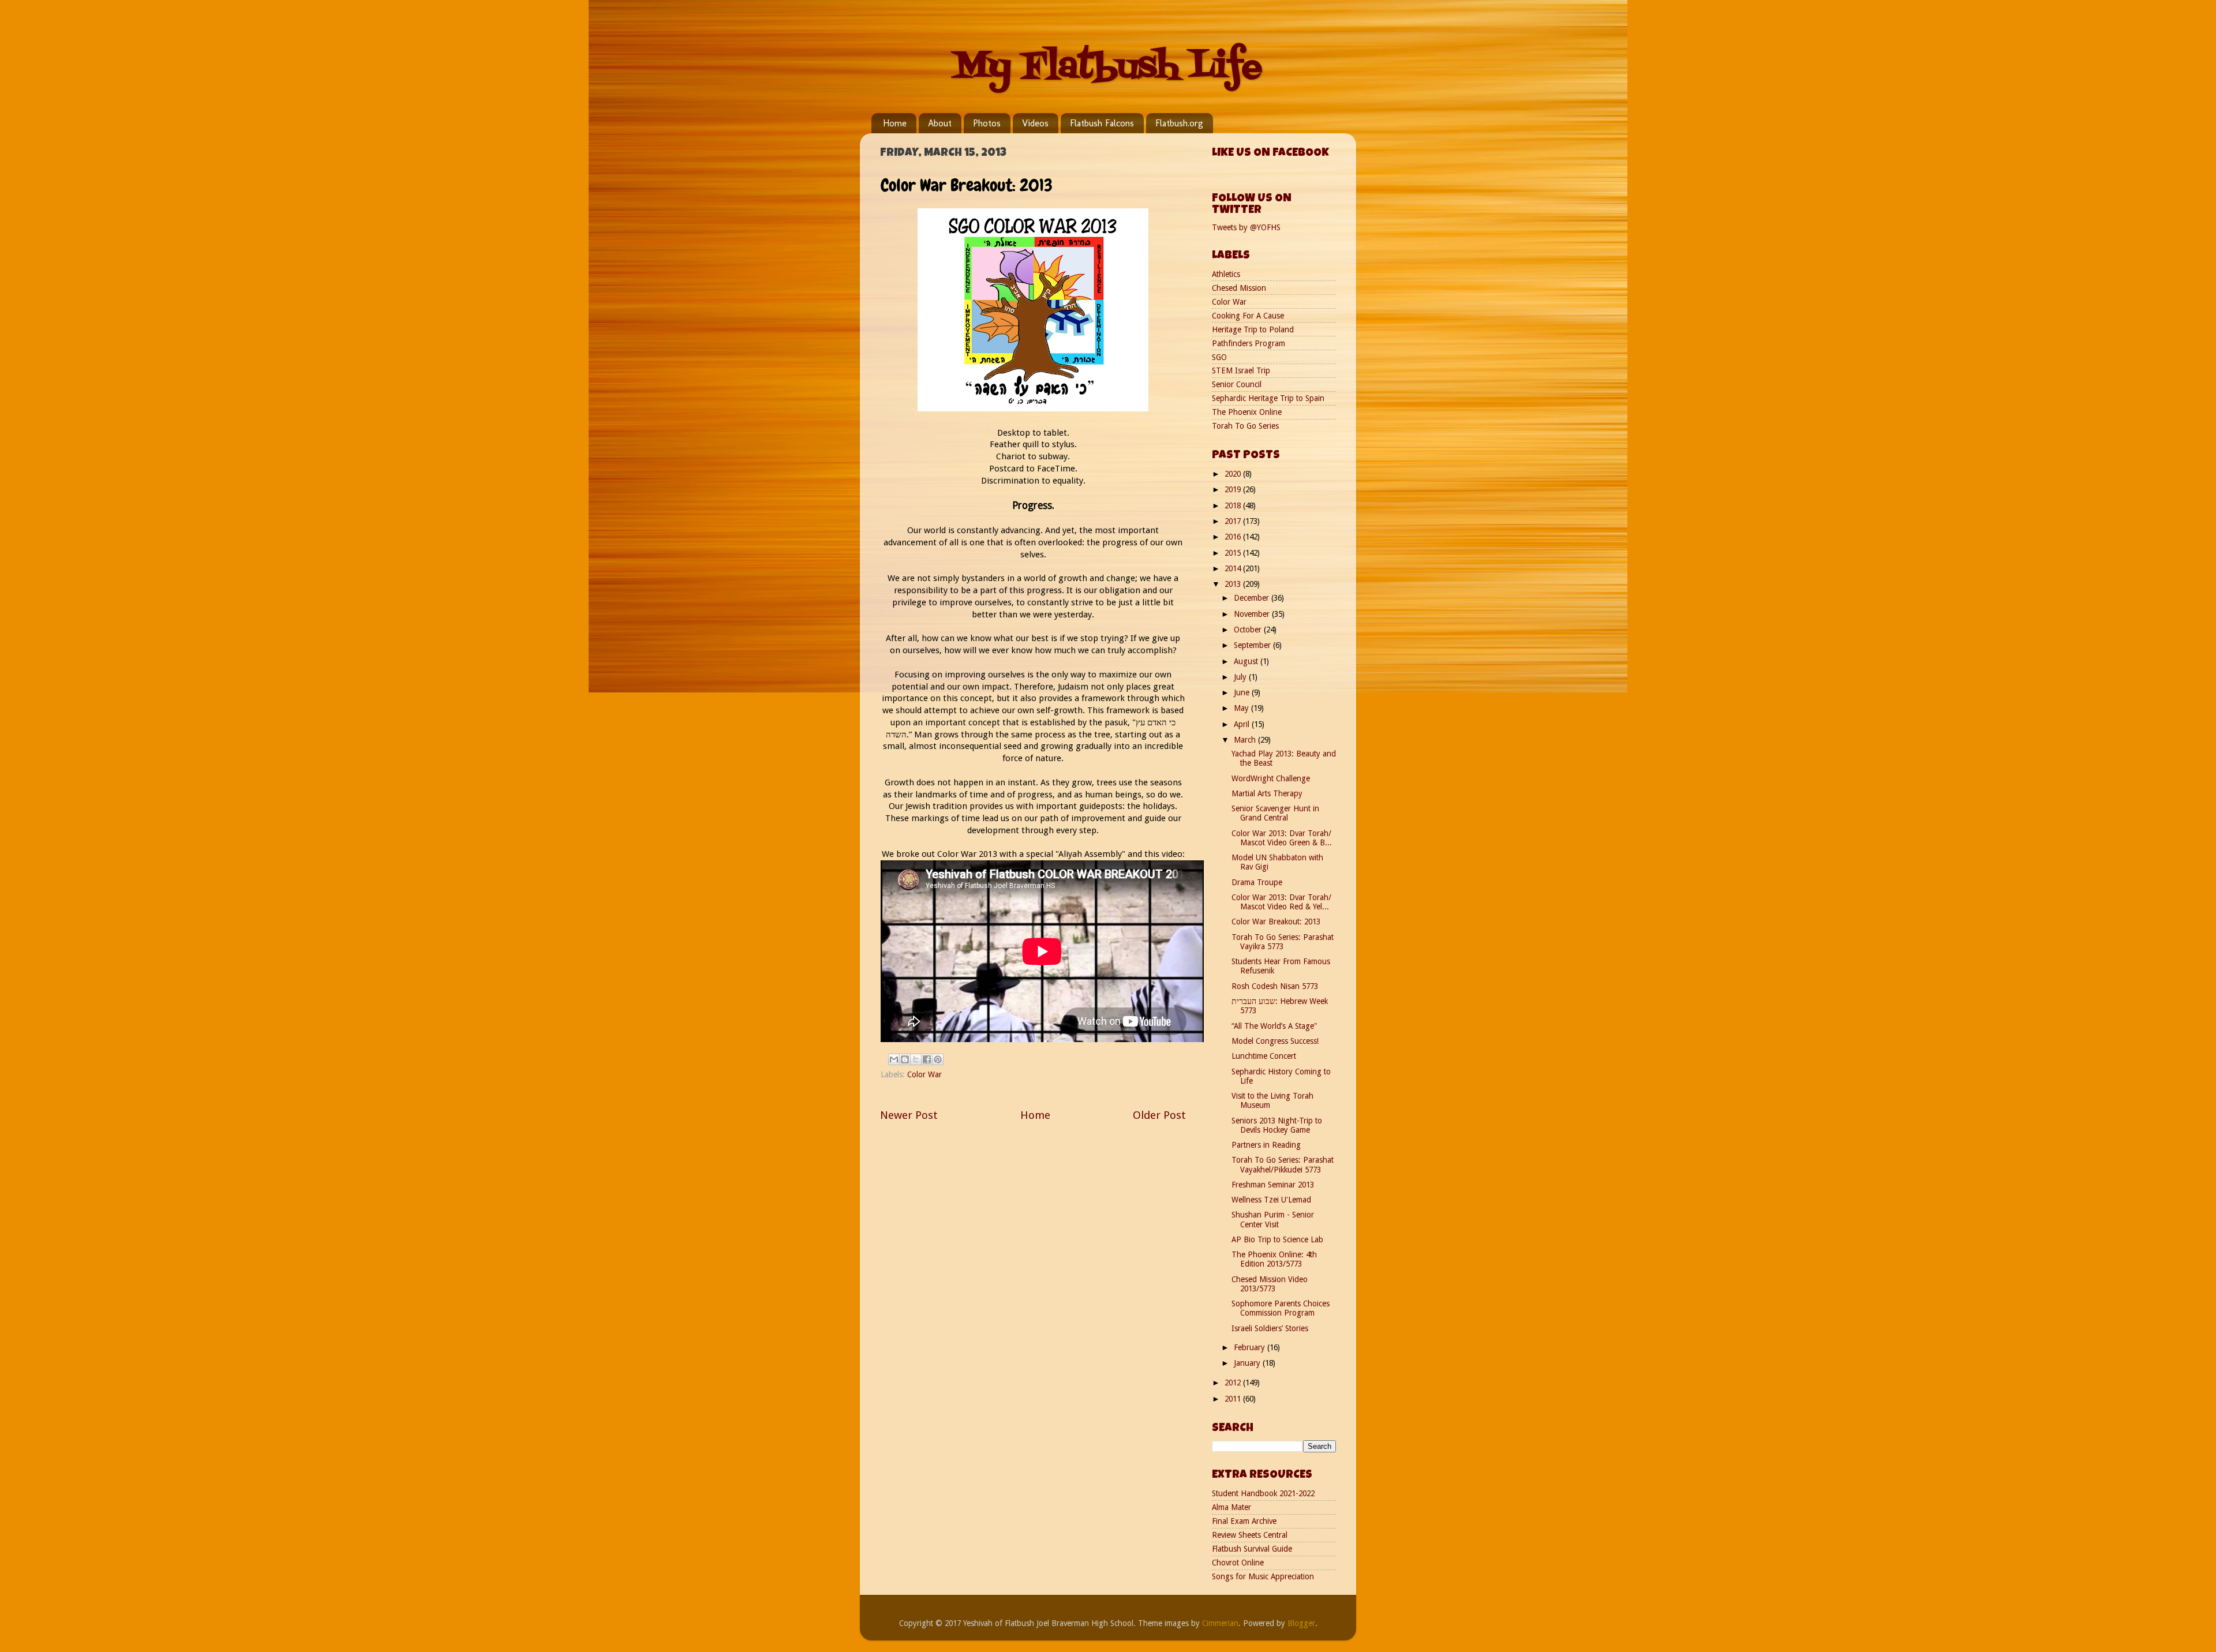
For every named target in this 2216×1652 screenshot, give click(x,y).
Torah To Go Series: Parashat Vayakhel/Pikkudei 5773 (1283, 1164)
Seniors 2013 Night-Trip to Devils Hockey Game (1277, 1125)
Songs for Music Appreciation (1263, 1576)
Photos (987, 123)
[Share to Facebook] (927, 1059)
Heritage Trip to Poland (1253, 329)
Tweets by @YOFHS (1246, 227)
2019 (1234, 489)
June (1243, 692)
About (940, 123)
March (1246, 740)
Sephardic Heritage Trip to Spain (1268, 398)
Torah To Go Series (1245, 426)
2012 (1234, 1383)
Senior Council (1237, 384)
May (1242, 708)
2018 (1234, 505)
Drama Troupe (1257, 882)
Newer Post (909, 1115)
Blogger (1301, 1623)
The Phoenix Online (1247, 412)
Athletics (1226, 274)
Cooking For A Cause (1248, 316)
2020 (1234, 474)
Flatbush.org (1179, 123)
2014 (1234, 568)
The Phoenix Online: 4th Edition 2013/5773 (1274, 1259)
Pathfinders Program (1249, 343)
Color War (924, 1074)
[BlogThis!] (905, 1059)
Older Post (1159, 1115)
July (1241, 677)
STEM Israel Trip (1241, 370)
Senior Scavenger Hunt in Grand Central (1275, 813)
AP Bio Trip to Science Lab (1277, 1239)
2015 (1234, 553)
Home (895, 123)
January (1248, 1363)
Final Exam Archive (1244, 1521)
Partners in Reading (1266, 1145)
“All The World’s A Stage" (1274, 1026)
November (1253, 614)
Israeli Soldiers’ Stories (1270, 1328)
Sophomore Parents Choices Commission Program (1281, 1308)
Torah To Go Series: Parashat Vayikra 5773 (1283, 942)
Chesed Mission (1239, 288)
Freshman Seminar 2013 (1273, 1185)
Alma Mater (1231, 1507)
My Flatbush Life (1108, 68)
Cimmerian (1220, 1623)
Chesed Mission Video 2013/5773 (1270, 1284)
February (1251, 1347)
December (1253, 598)
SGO (1219, 357)
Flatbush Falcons (1102, 123)
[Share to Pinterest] (938, 1059)
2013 (1234, 584)
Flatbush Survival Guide (1252, 1549)
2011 (1234, 1399)
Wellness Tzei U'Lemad (1271, 1200)
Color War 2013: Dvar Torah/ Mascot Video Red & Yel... (1281, 902)
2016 (1234, 537)
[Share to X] (916, 1059)
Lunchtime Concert (1264, 1056)
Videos (1035, 123)
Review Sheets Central (1250, 1535)
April (1243, 724)
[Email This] (894, 1059)
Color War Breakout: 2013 (1276, 921)
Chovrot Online (1238, 1563)
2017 (1234, 521)
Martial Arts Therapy (1267, 793)
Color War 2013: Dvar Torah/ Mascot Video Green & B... (1282, 838)
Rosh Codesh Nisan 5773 (1275, 986)
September (1253, 645)
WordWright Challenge (1271, 778)
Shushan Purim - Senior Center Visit (1273, 1219)
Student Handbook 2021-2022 (1263, 1493)
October (1249, 630)
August (1247, 661)
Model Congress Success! (1275, 1041)
